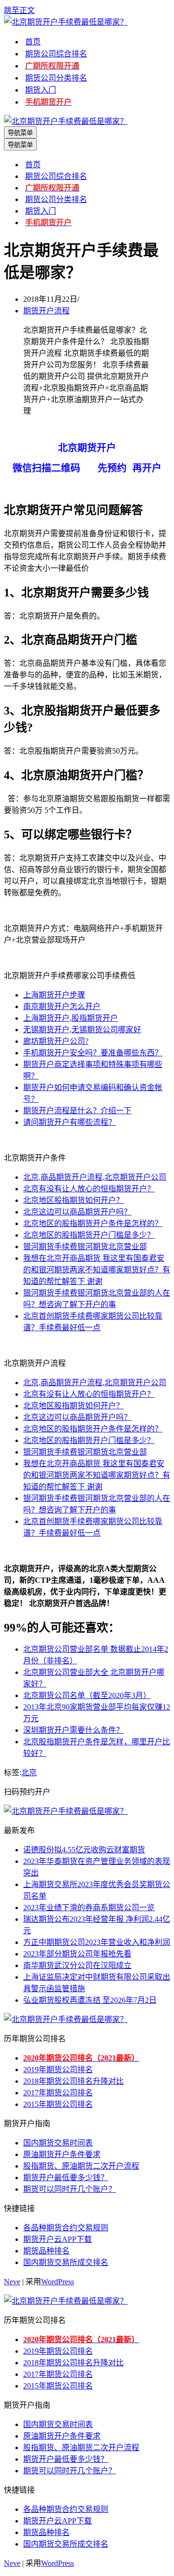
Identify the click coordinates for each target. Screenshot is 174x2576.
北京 (29, 1773)
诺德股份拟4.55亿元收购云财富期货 (84, 1850)
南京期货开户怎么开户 (62, 1006)
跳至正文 (19, 10)
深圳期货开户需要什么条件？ (73, 1730)
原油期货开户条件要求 (62, 2154)
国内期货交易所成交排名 (66, 2262)
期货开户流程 (46, 311)
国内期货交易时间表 (58, 2143)
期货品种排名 (46, 2251)
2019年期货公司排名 (58, 2070)
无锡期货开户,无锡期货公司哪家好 (82, 1030)
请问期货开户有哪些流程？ (70, 1122)
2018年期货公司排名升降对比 (73, 2081)
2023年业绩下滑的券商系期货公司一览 (89, 1908)
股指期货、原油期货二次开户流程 (81, 2166)
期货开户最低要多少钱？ (66, 2178)
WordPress (58, 2282)
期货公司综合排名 (56, 54)
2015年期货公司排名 (58, 2104)
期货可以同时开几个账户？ (70, 2189)
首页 (33, 42)
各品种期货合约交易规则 (66, 2228)
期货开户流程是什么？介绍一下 (77, 1111)
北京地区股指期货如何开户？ (73, 1200)
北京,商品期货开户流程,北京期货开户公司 (95, 1177)
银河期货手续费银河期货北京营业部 (85, 1247)
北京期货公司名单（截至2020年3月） (87, 1695)
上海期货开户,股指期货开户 (71, 1018)
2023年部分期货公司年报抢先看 (77, 1954)
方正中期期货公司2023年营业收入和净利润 (97, 1942)
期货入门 (41, 90)
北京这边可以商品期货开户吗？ (77, 1212)
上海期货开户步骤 (54, 995)
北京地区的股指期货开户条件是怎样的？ (93, 1223)
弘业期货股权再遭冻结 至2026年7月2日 (90, 2000)
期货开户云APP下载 (58, 2239)
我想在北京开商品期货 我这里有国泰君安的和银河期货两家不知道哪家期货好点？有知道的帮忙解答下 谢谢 (97, 1270)
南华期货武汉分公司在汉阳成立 (77, 1965)
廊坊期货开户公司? (56, 1041)
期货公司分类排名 (56, 78)
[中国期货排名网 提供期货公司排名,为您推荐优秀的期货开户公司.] (66, 22)
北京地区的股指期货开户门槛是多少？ (89, 1235)
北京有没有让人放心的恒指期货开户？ (89, 1189)
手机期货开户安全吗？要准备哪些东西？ (93, 1053)
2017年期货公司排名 (58, 2093)
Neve (12, 2282)
